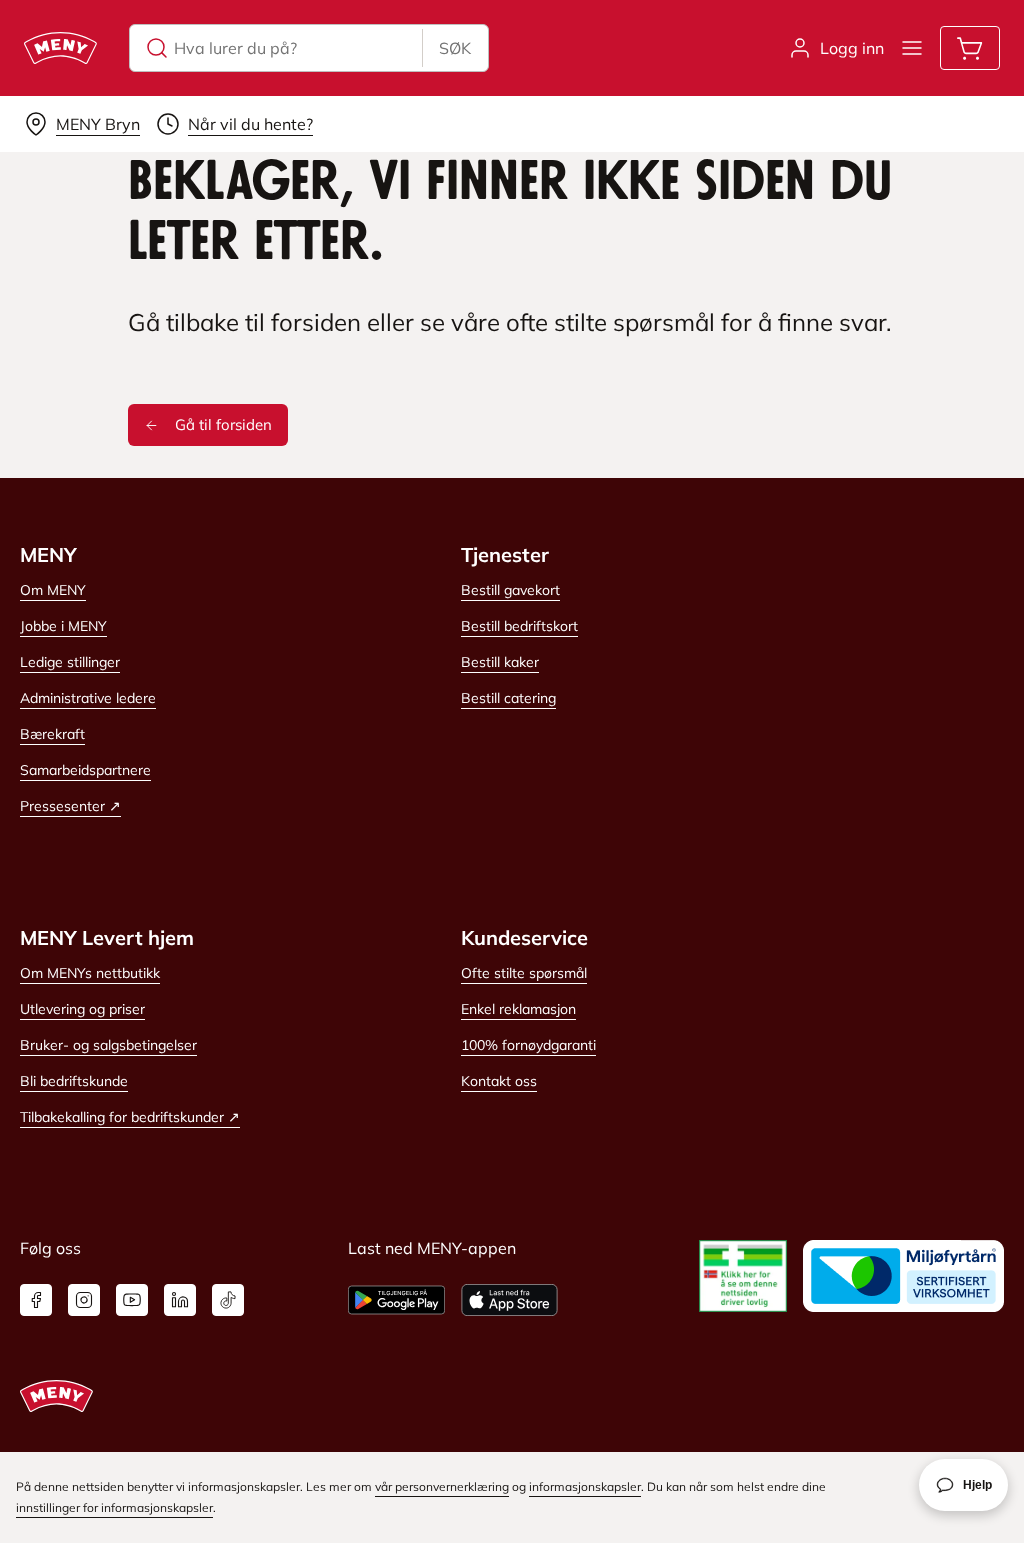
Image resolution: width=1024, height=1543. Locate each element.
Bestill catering (508, 698)
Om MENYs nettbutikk (90, 973)
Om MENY (53, 590)
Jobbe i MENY (63, 626)
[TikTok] (228, 1300)
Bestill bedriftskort (519, 626)
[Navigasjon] (912, 48)
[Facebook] (36, 1300)
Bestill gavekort (510, 590)
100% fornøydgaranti (528, 1045)
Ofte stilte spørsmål (524, 973)
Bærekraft (52, 734)
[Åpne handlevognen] (970, 48)
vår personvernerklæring (442, 1486)
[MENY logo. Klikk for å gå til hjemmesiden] (60, 48)
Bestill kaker (500, 662)
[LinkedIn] (180, 1300)
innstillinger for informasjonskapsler (114, 1507)
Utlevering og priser (82, 1009)
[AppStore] (509, 1300)
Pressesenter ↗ (70, 806)
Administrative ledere (88, 698)
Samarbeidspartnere (85, 770)
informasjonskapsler (585, 1486)
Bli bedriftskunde (74, 1081)
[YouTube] (132, 1300)
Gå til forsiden (223, 424)
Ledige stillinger (70, 662)
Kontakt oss (499, 1081)
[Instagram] (84, 1300)
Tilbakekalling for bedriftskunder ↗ (130, 1117)
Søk (455, 48)
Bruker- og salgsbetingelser (108, 1045)
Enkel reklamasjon (518, 1009)
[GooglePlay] (396, 1300)
